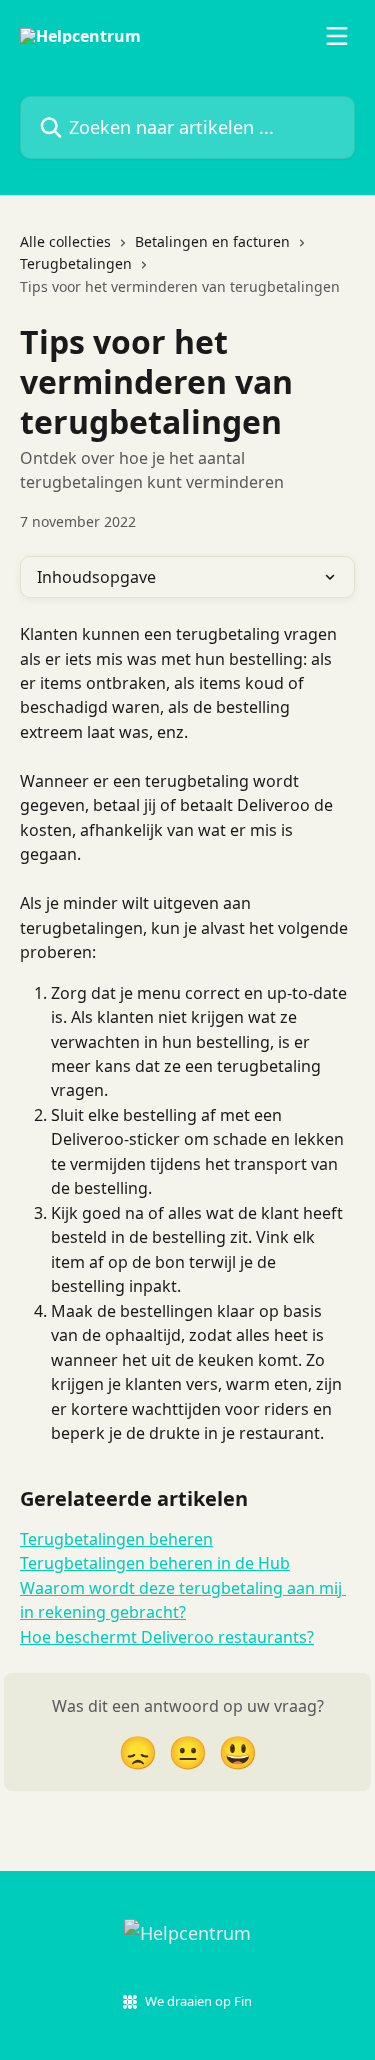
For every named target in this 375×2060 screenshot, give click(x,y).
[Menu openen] (337, 36)
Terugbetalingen (76, 263)
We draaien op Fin (198, 2001)
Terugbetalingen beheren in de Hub (155, 1563)
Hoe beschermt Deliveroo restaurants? (167, 1637)
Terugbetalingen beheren (116, 1539)
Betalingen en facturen (212, 241)
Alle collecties (65, 241)
